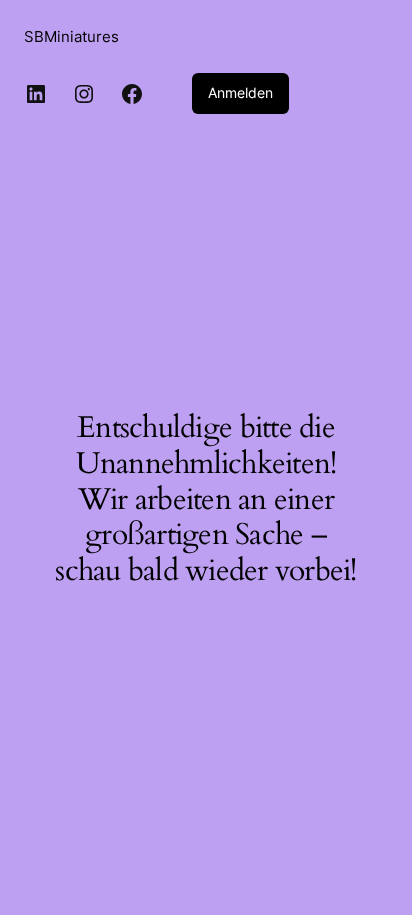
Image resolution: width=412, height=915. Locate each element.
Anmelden (240, 92)
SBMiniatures (71, 37)
